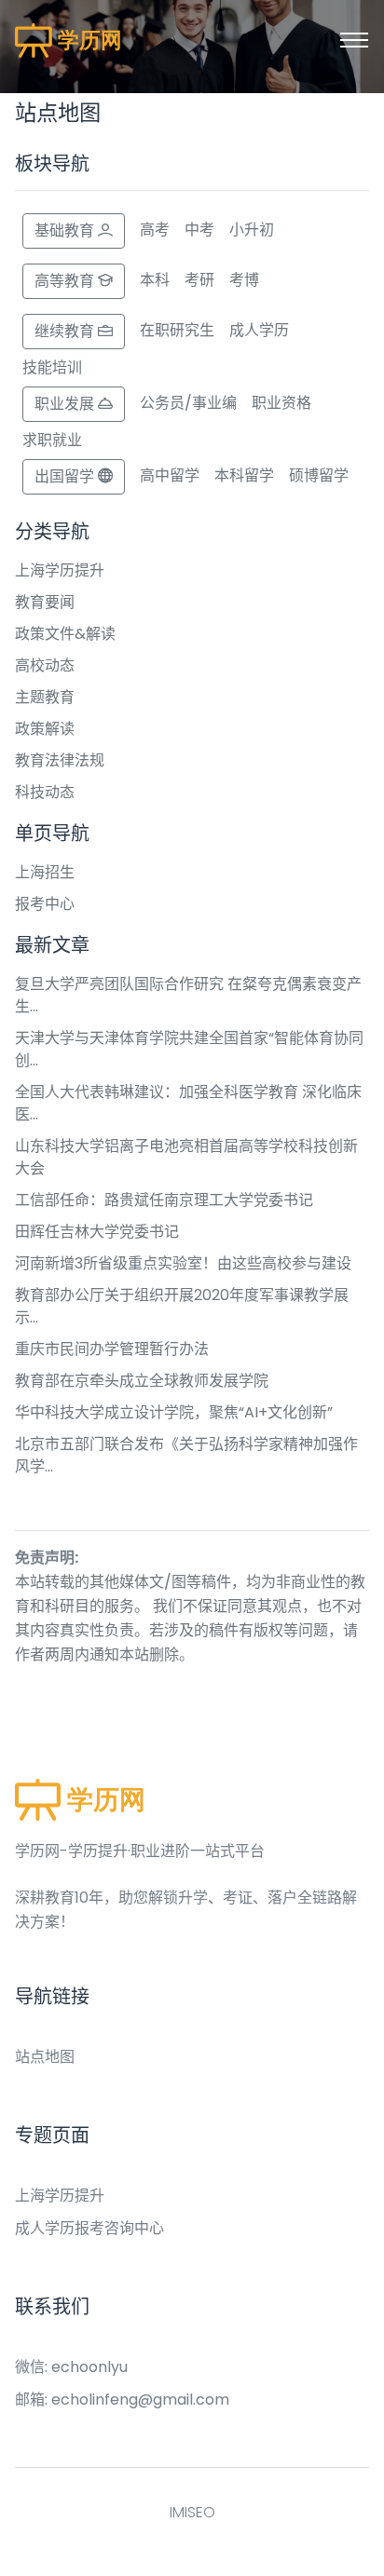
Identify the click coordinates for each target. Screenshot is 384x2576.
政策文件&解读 (65, 634)
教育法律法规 (60, 760)
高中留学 (170, 475)
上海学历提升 (60, 570)
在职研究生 (177, 330)
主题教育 (45, 697)
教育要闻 (45, 602)
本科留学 (244, 475)
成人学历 (259, 330)
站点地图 (45, 2057)
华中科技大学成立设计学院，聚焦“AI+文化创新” (174, 1412)
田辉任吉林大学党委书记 (97, 1232)
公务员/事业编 (188, 403)
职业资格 (281, 403)
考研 (199, 280)
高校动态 (45, 665)
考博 (244, 280)
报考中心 (45, 904)
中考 (199, 230)
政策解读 (45, 729)
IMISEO (192, 2512)
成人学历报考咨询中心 (89, 2228)
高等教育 (66, 281)
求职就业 (52, 440)
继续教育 (66, 331)
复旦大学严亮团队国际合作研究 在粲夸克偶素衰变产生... (188, 995)
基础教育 (66, 230)
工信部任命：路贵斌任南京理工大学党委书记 (164, 1200)
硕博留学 (319, 475)
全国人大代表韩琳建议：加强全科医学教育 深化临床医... (188, 1103)
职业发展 (66, 404)
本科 (155, 280)
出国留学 (66, 476)
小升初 (252, 230)
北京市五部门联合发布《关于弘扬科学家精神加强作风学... (186, 1455)
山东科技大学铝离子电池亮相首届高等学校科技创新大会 (186, 1157)
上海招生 (45, 872)
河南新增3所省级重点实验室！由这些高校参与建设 (183, 1263)
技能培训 (52, 367)
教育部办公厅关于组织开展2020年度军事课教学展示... (182, 1306)
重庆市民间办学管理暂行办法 (112, 1349)
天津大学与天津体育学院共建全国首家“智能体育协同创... (189, 1049)
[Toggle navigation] (354, 40)
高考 (155, 230)
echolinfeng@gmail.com (140, 2400)
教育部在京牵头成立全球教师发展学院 (142, 1381)
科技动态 (45, 792)
